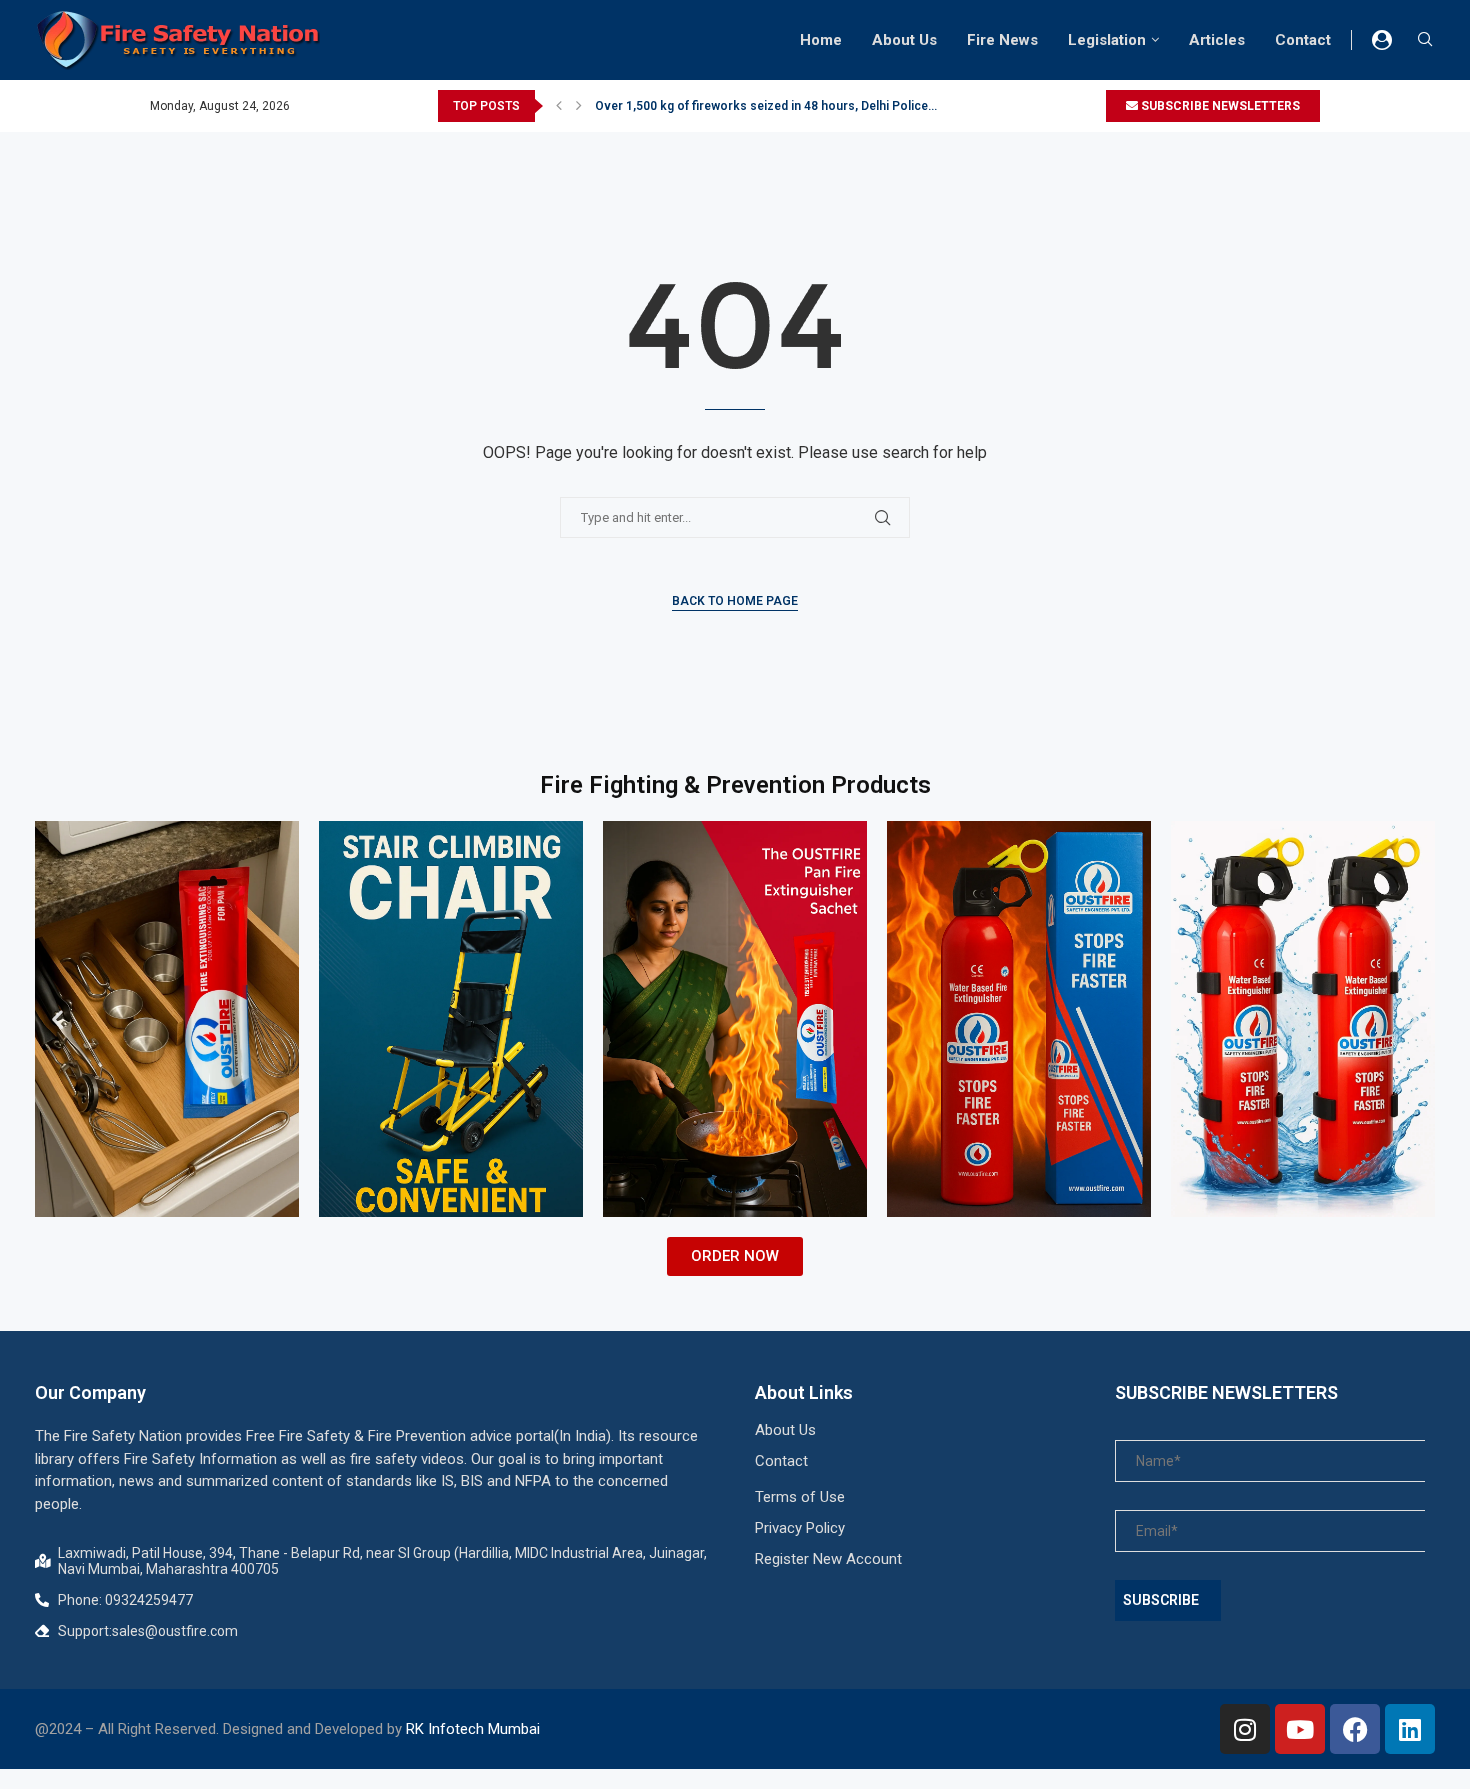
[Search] (1425, 40)
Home (821, 40)
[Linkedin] (1410, 1729)
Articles (1217, 40)
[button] (559, 106)
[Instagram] (1245, 1729)
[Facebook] (1355, 1729)
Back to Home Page (735, 601)
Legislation (1107, 40)
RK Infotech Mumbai (473, 1729)
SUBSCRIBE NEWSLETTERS (1219, 106)
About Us (904, 40)
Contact (1303, 40)
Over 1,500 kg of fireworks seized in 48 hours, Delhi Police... (766, 106)
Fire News (1002, 40)
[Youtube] (1300, 1729)
